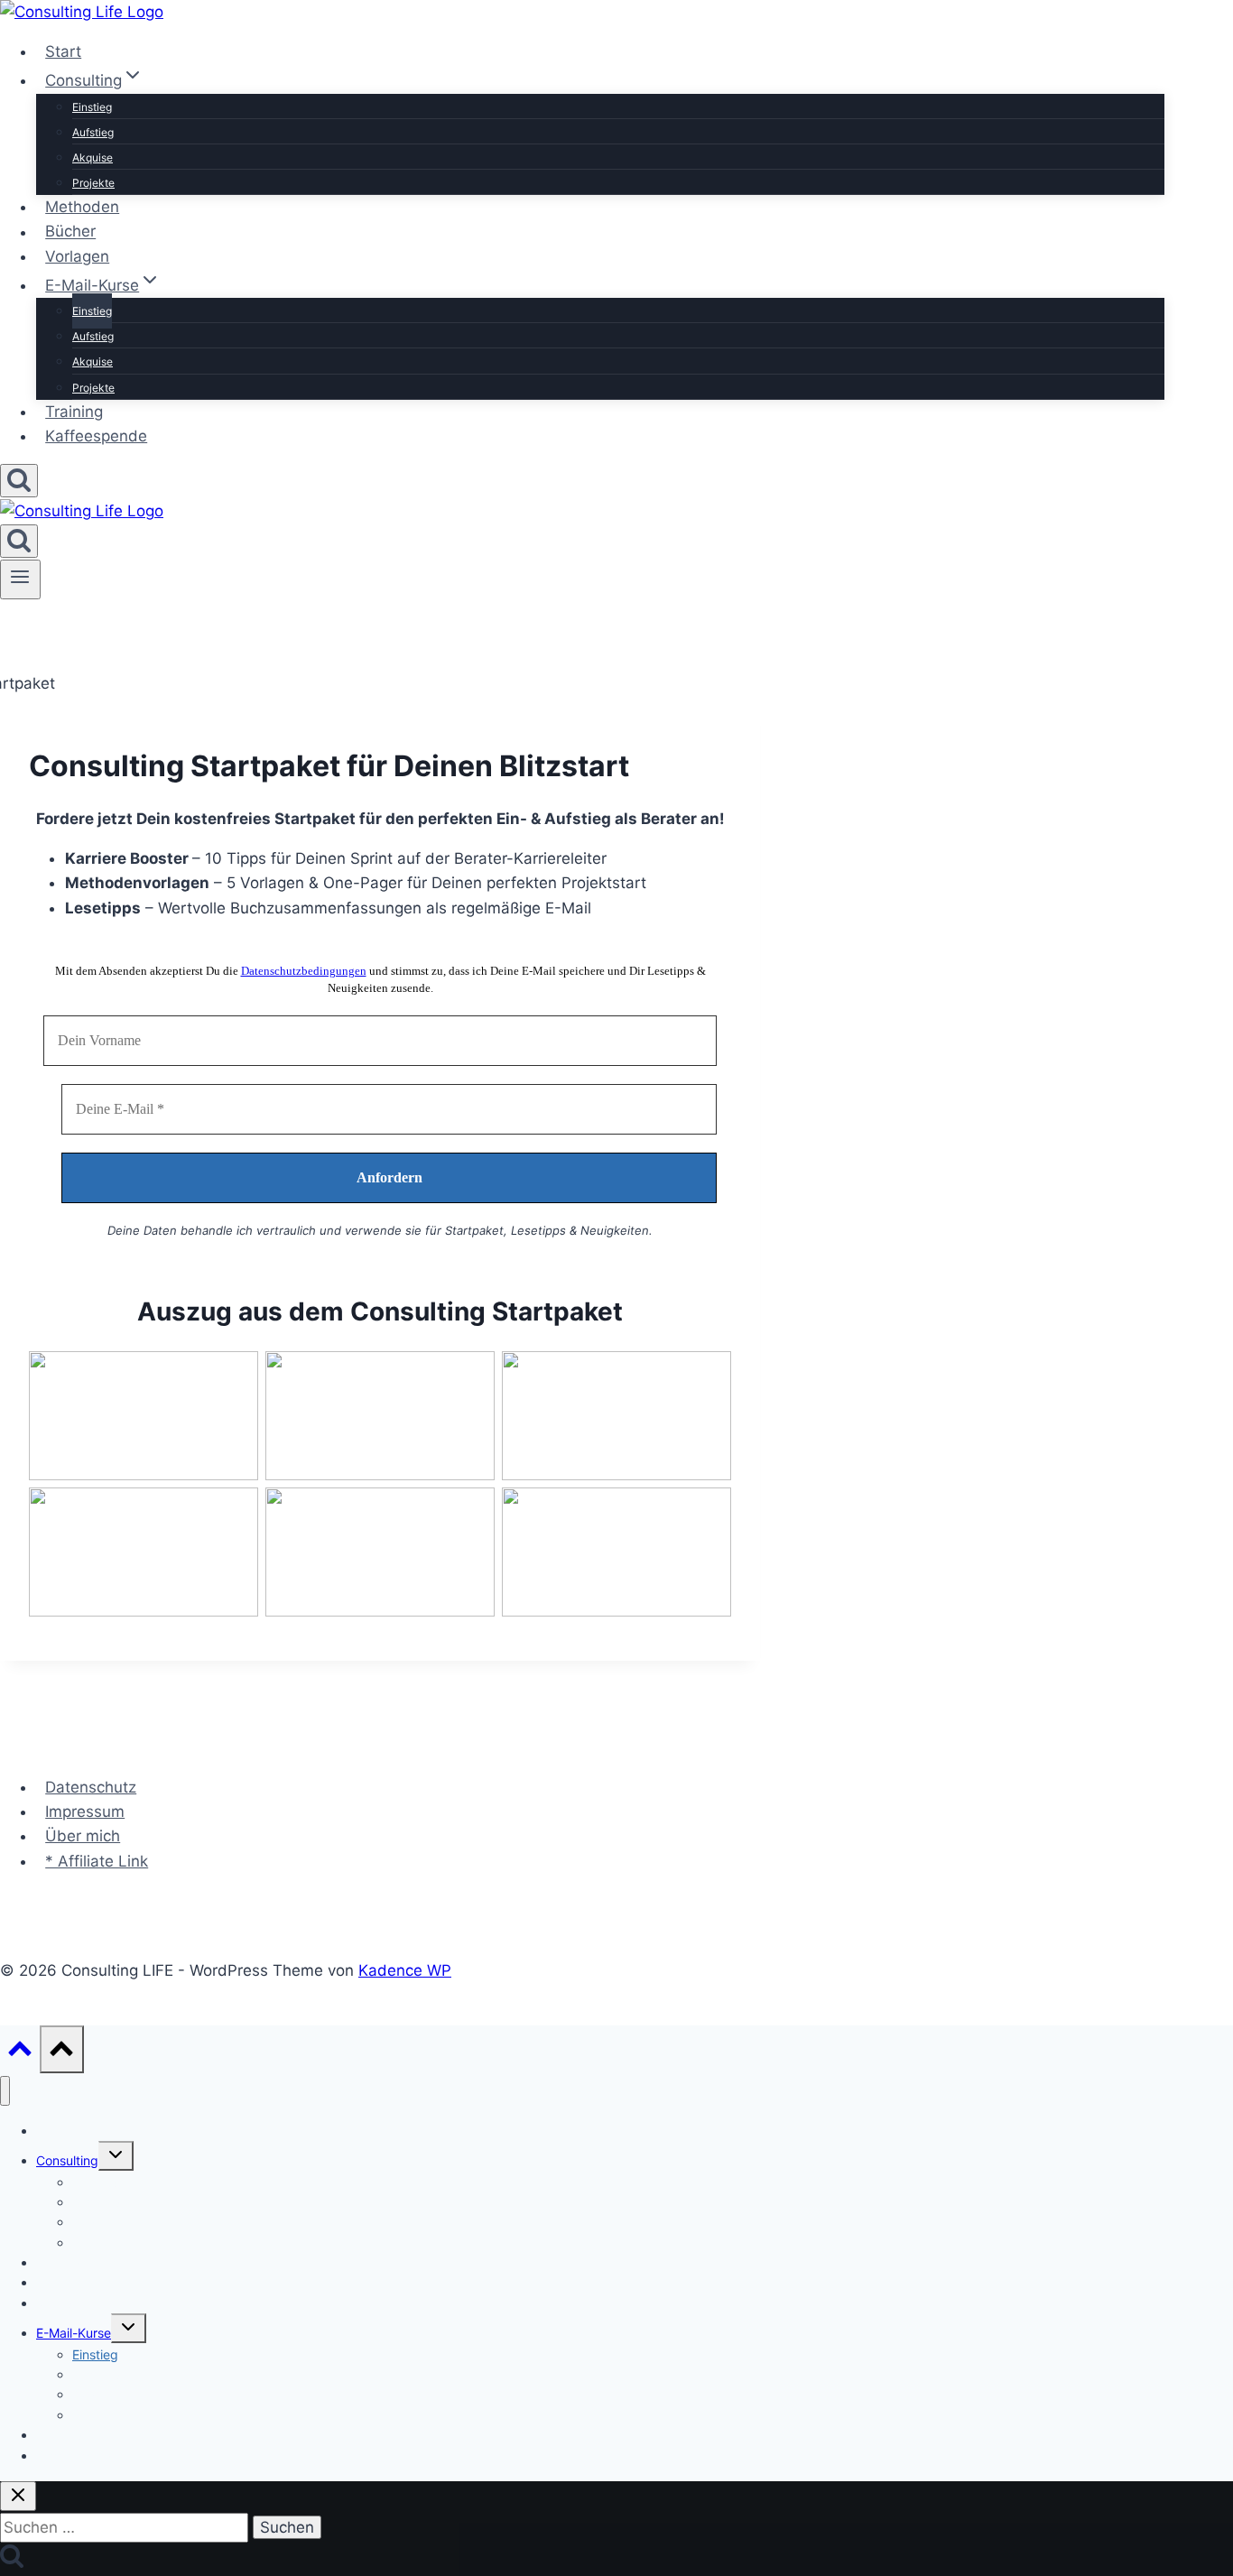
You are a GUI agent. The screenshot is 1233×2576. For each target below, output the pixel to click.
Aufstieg (93, 132)
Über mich (83, 1836)
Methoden (82, 207)
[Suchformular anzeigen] (19, 481)
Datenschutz (91, 1787)
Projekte (93, 183)
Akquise (93, 158)
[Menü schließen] (5, 2091)
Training (74, 412)
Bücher (70, 232)
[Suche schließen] (18, 2496)
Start (63, 51)
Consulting (67, 2160)
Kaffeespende (96, 436)
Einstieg (92, 107)
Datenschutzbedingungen (304, 971)
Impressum (85, 1812)
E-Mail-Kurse (74, 2333)
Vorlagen (77, 256)
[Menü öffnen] (20, 579)
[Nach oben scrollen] (20, 2053)
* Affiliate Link (97, 1861)
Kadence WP (405, 1970)
